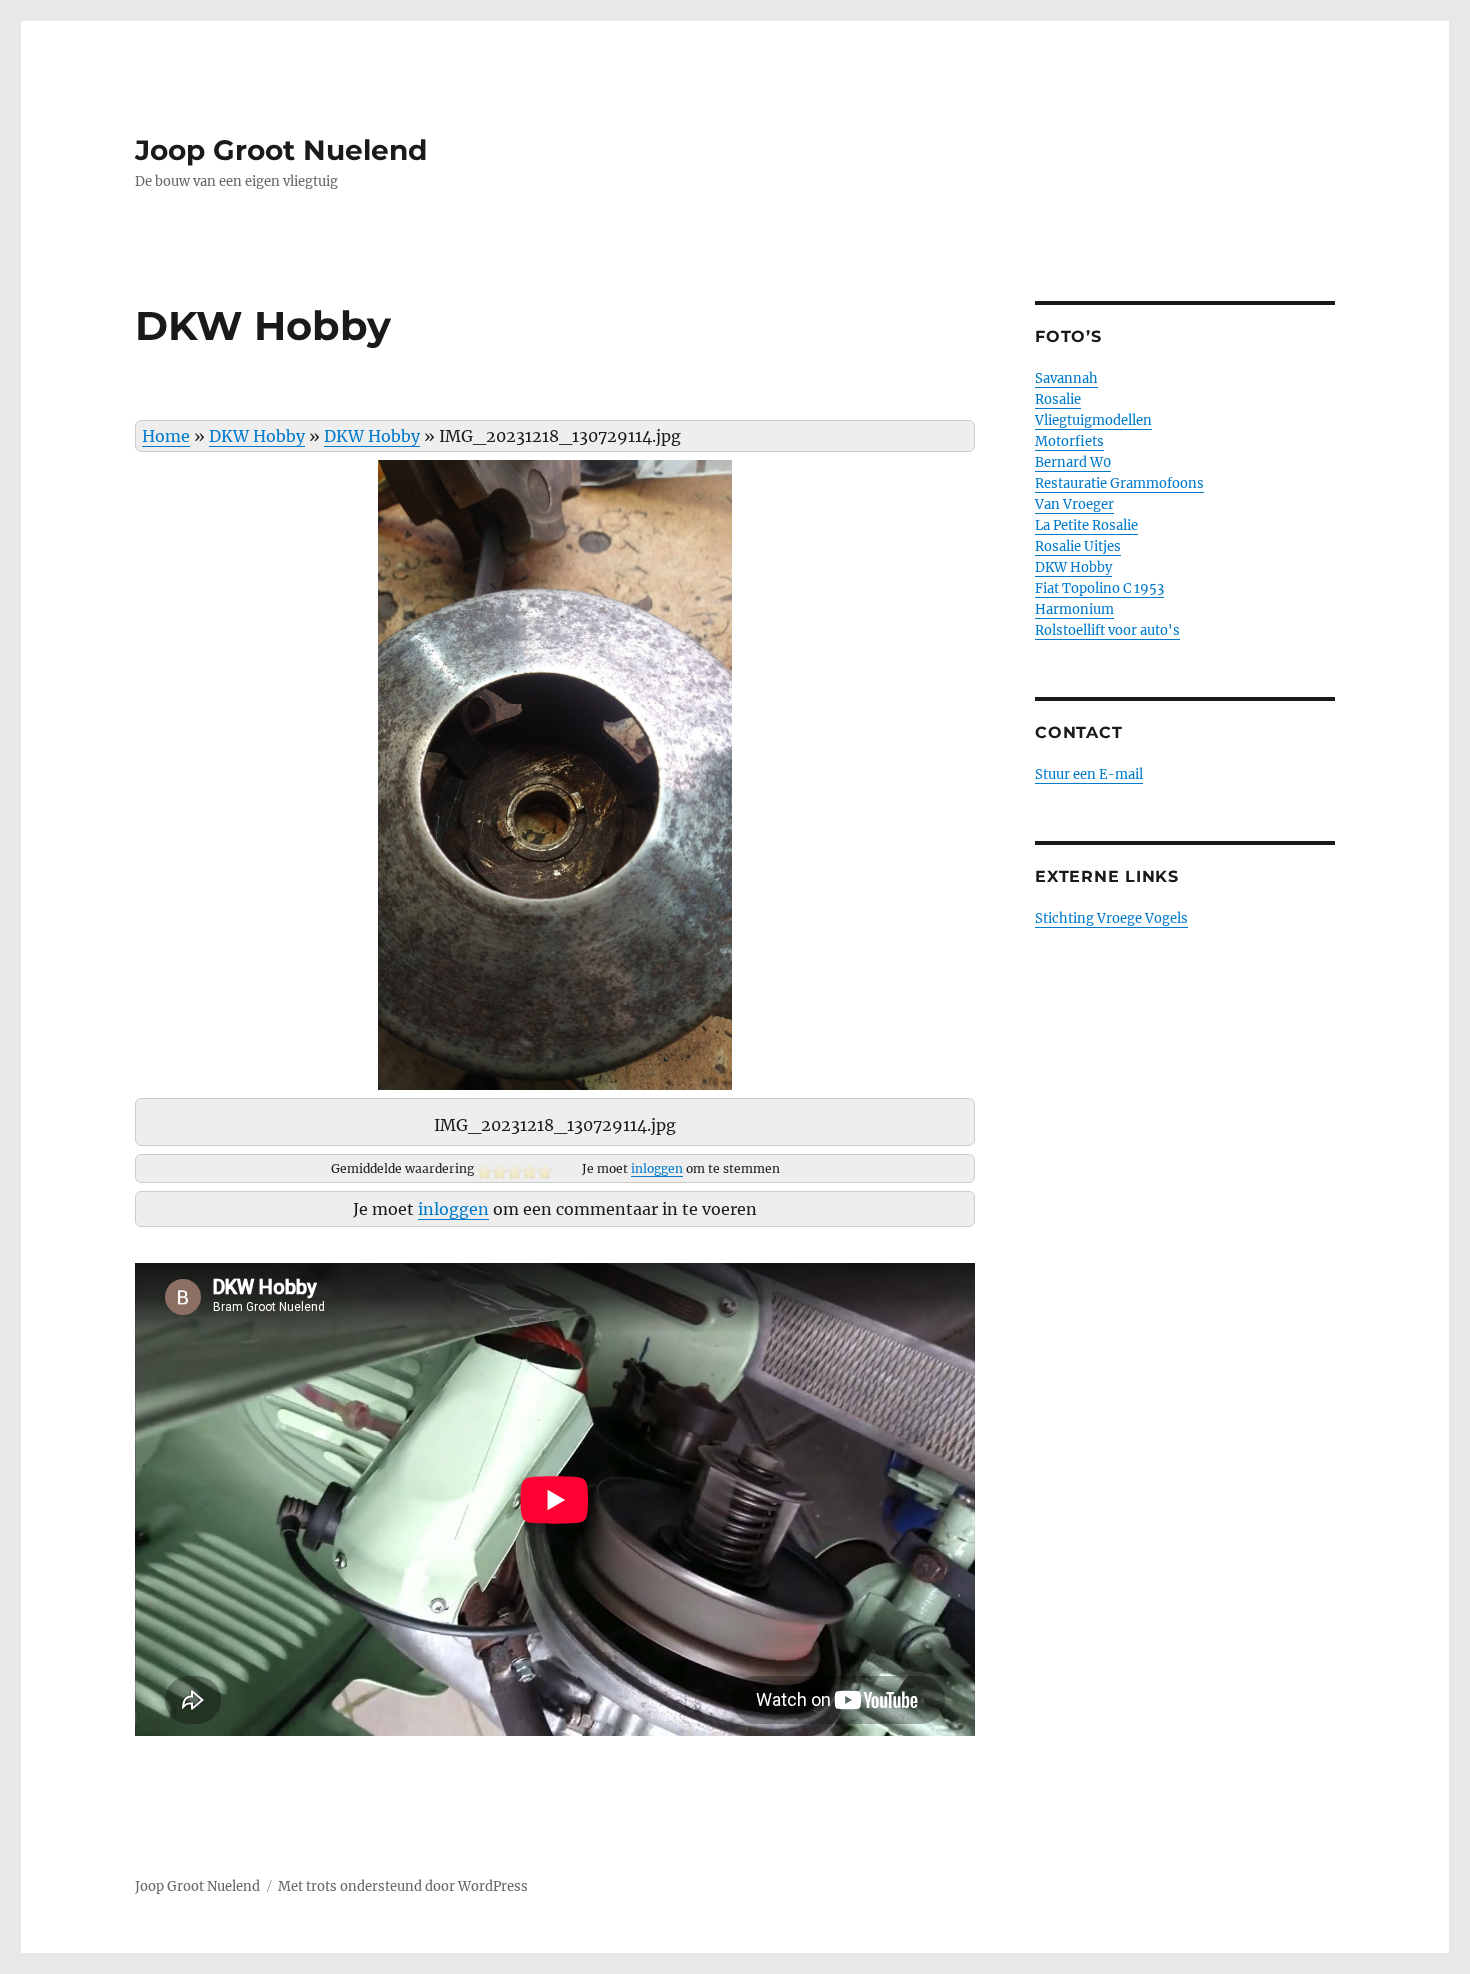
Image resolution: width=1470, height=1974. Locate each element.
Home (166, 436)
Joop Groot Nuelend (281, 150)
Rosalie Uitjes (1078, 546)
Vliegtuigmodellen (1093, 420)
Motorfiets (1069, 441)
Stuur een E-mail (1089, 774)
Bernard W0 (1073, 462)
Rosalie (1058, 399)
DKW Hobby (257, 436)
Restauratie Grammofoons (1119, 483)
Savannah (1066, 378)
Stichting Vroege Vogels (1111, 918)
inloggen (657, 1168)
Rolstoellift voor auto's (1107, 630)
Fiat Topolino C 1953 (1099, 588)
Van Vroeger (1074, 504)
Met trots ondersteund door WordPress (403, 1886)
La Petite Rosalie (1086, 525)
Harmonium (1074, 609)
